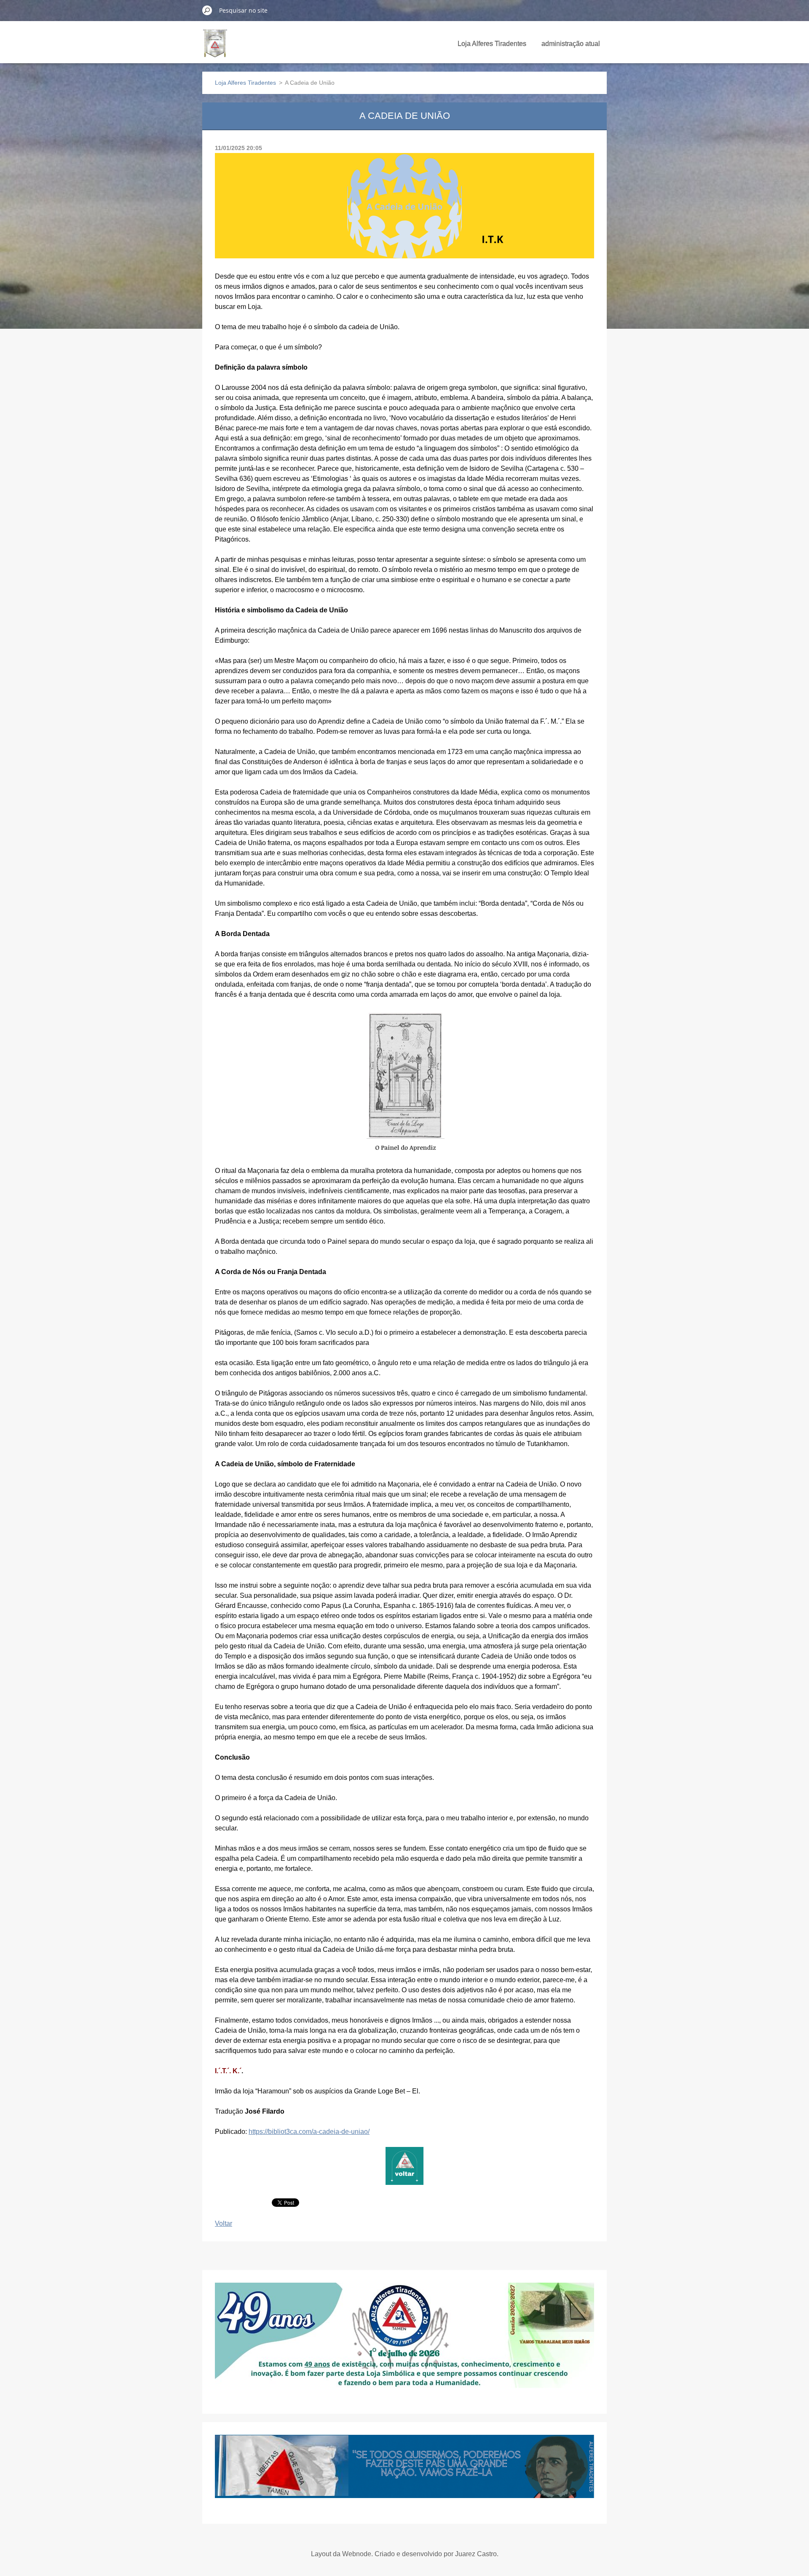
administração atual (571, 44)
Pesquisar (207, 10)
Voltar (224, 2223)
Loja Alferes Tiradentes (492, 44)
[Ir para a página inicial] (215, 48)
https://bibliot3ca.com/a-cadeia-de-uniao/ (309, 2132)
